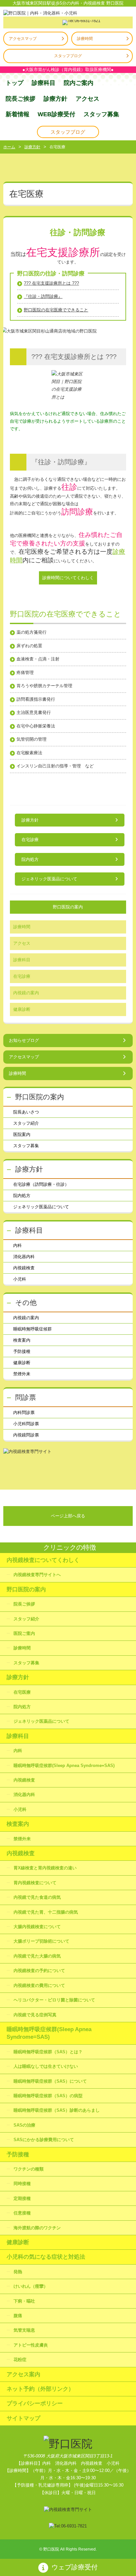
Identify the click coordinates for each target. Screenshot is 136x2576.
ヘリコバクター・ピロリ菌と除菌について (54, 2000)
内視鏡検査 (24, 1268)
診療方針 (55, 99)
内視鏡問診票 (26, 1435)
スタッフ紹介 (26, 1123)
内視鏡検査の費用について (39, 1985)
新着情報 (17, 114)
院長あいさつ (26, 1112)
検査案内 (22, 1340)
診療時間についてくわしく (68, 578)
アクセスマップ (23, 39)
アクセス (87, 99)
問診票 (26, 1397)
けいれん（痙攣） (31, 2286)
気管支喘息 (24, 2330)
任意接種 (22, 2213)
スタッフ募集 (101, 114)
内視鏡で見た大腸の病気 (37, 1956)
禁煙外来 (22, 1374)
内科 (17, 1245)
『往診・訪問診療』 (43, 296)
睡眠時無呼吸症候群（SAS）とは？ (48, 2052)
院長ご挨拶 (20, 99)
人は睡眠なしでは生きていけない (46, 2066)
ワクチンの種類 (29, 2169)
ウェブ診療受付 (75, 2567)
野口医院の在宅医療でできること (56, 310)
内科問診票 (24, 1412)
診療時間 (85, 39)
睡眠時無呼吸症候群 (33, 1329)
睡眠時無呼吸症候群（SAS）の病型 (48, 2096)
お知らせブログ (24, 1040)
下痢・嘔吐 (24, 2301)
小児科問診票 (26, 1424)
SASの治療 (24, 2125)
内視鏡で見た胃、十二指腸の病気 (46, 1912)
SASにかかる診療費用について (44, 2140)
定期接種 (22, 2198)
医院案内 (22, 1134)
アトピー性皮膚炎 (31, 2345)
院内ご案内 (79, 83)
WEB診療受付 (56, 114)
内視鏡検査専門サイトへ (37, 1575)
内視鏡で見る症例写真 (35, 2015)
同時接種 (22, 2184)
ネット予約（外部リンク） (40, 2389)
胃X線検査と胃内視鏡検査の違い (45, 1868)
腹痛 (18, 2316)
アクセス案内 (23, 2374)
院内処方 (30, 859)
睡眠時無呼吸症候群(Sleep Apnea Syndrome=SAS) (64, 1765)
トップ (15, 83)
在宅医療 (22, 1692)
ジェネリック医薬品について (49, 879)
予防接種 (22, 1351)
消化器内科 (24, 1257)
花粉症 (20, 2360)
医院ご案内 (24, 1633)
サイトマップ (23, 2418)
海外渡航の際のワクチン (37, 2228)
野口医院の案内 (68, 907)
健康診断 (22, 1009)
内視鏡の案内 (26, 993)
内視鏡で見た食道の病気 (37, 1897)
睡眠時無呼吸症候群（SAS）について (50, 2081)
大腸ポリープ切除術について (41, 1941)
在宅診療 (30, 840)
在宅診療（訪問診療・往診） (41, 1184)
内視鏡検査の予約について (39, 1971)
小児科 (20, 1279)
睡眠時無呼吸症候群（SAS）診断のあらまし (57, 2110)
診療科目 (44, 83)
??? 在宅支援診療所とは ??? (51, 283)
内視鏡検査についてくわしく (43, 1560)
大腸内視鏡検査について (37, 1927)
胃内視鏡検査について (35, 1883)
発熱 (18, 2272)
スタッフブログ (68, 56)
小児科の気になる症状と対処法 (46, 2257)
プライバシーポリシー (35, 2403)
